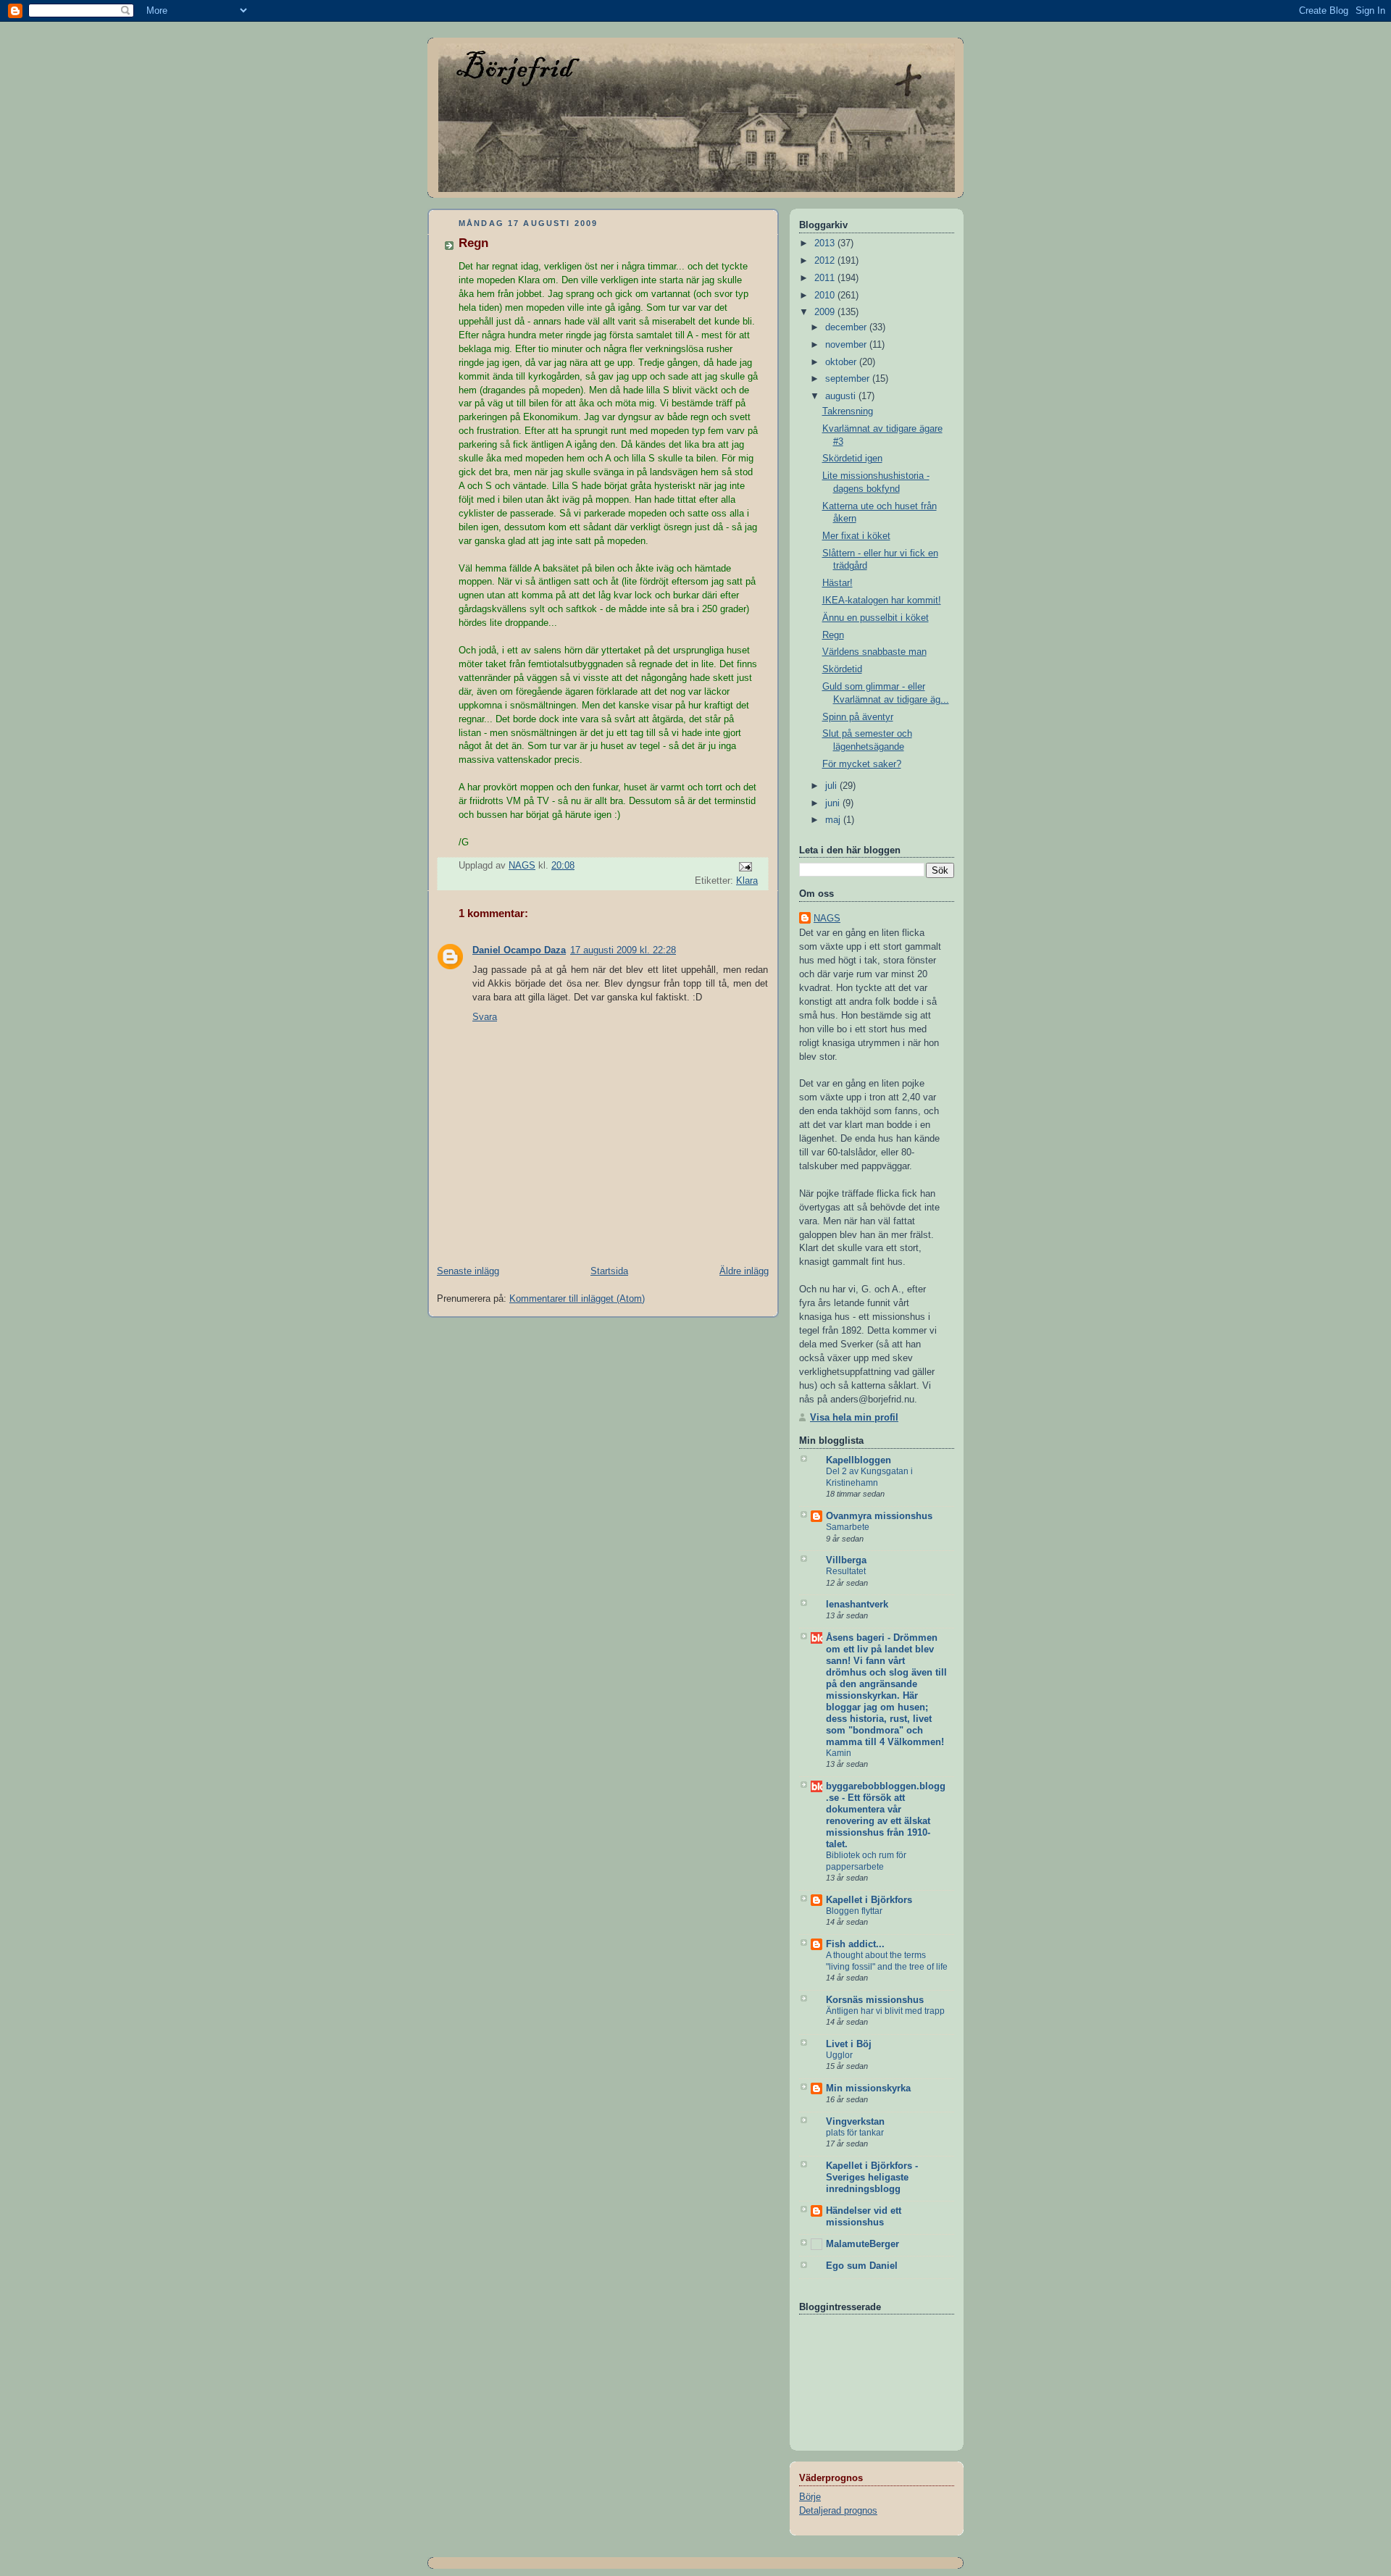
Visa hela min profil (854, 1418)
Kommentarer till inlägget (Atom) (577, 1299)
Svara (485, 1017)
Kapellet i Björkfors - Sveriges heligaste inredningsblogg (872, 2178)
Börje (810, 2497)
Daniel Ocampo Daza (519, 950)
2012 (826, 261)
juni (834, 803)
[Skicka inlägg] (745, 866)
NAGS (827, 919)
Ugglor (839, 2055)
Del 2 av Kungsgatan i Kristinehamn (869, 1477)
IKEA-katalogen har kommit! (882, 601)
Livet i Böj (849, 2044)
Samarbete (848, 1527)
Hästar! (837, 583)
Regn (833, 635)
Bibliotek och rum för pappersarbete (866, 1861)
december (847, 327)
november (847, 345)
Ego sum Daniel (862, 2266)
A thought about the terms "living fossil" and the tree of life (887, 1961)
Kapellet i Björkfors (869, 1900)
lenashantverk (857, 1605)
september (849, 379)
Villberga (846, 1560)
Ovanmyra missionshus (879, 1516)
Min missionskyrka (868, 2088)
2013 (826, 243)
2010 (826, 296)
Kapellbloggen (859, 1460)
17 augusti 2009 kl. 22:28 (623, 950)
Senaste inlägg (468, 1271)
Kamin (839, 1753)
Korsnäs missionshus (875, 2000)
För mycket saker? (862, 764)
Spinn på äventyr (858, 717)
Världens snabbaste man (874, 652)
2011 (826, 278)
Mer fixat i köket (856, 536)
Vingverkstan (855, 2122)
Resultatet (846, 1571)
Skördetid (842, 669)
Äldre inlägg (744, 1271)
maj (834, 820)
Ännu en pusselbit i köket (876, 618)
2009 (826, 312)
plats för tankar (855, 2133)
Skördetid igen (852, 459)
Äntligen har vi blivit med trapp (885, 2011)
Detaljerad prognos (838, 2511)
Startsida (609, 1271)
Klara (747, 881)
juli (832, 786)
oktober (842, 362)
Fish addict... (855, 1944)
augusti (842, 396)
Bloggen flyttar (854, 1911)
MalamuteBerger (862, 2244)
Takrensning (848, 411)
